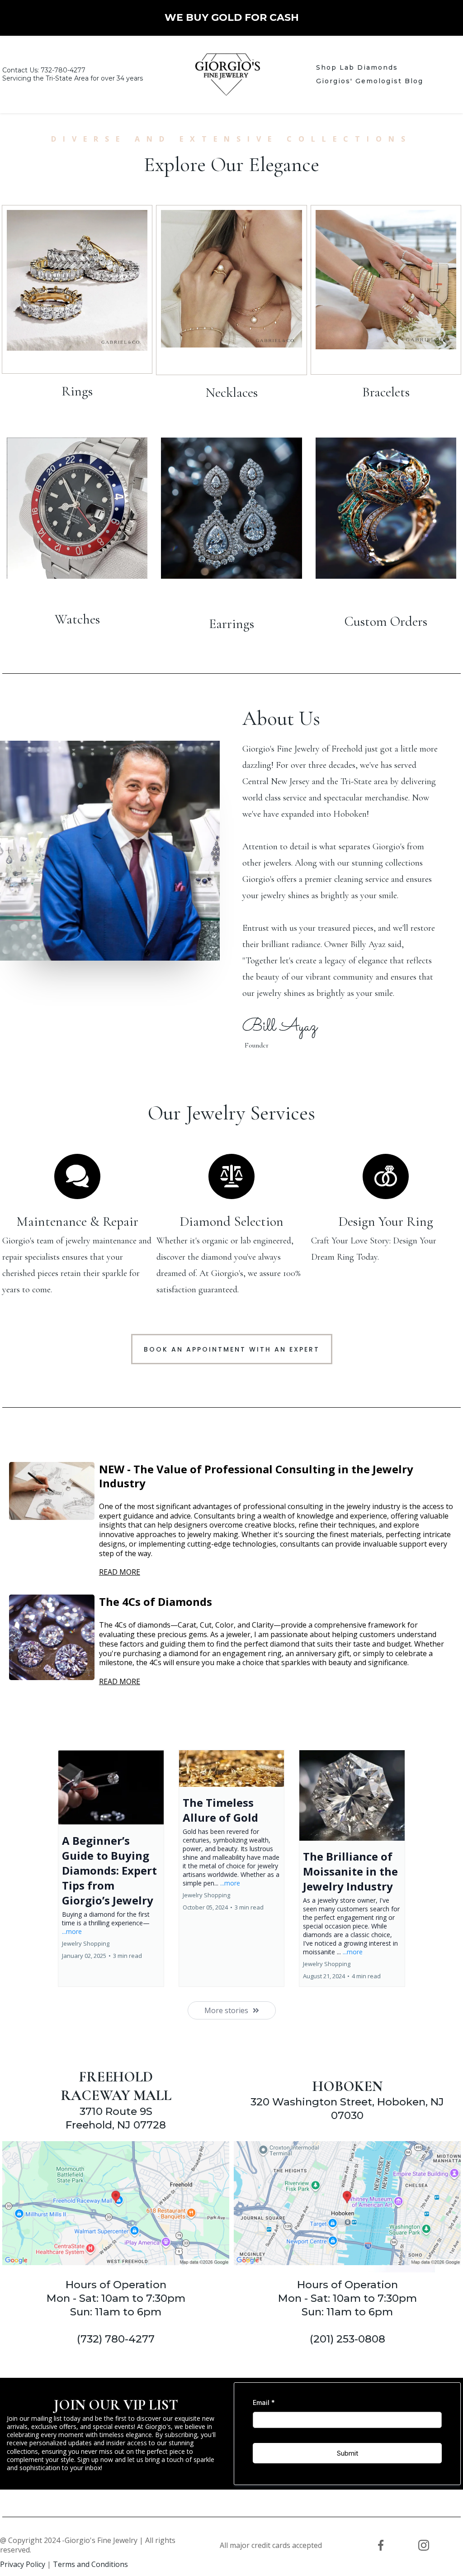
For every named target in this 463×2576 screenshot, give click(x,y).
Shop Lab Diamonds (357, 67)
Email (264, 2402)
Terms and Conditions (90, 2564)
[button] (111, 1868)
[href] (116, 2203)
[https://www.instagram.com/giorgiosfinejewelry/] (423, 2545)
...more (72, 1931)
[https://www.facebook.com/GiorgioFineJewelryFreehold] (381, 2545)
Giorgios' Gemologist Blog (370, 81)
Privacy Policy (23, 2564)
